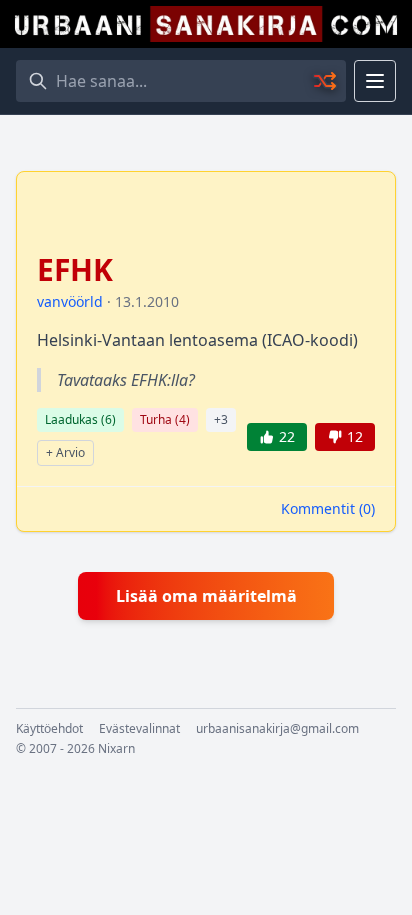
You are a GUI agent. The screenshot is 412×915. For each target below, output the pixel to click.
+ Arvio (65, 452)
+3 (221, 419)
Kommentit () (328, 508)
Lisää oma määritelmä (206, 596)
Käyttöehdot (49, 729)
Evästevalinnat (139, 729)
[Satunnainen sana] (326, 81)
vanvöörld (70, 301)
